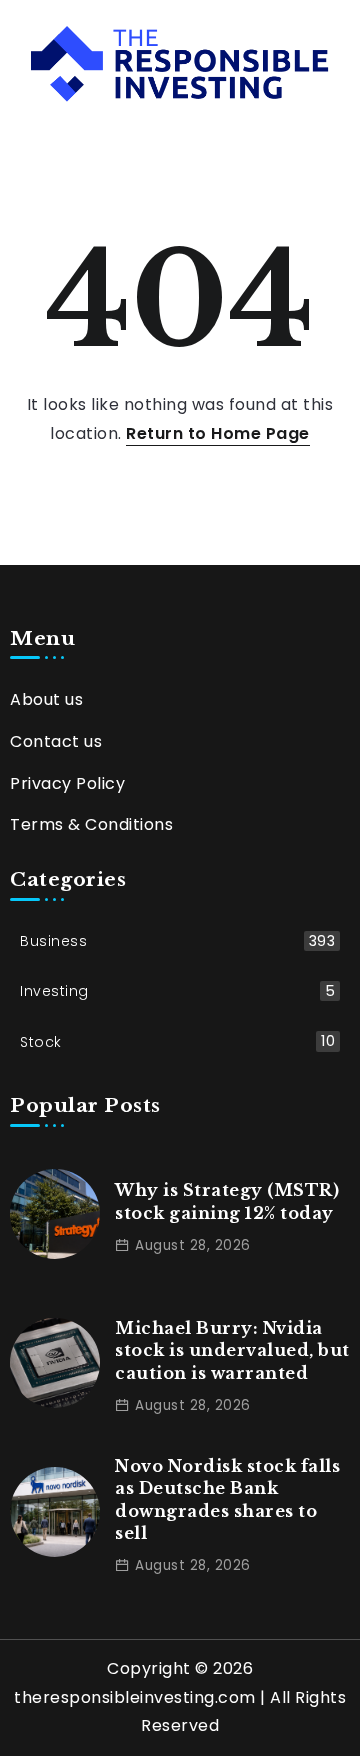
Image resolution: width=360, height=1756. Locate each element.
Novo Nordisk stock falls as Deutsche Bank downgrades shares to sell (227, 1499)
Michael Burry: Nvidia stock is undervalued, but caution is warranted (232, 1350)
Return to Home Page (218, 433)
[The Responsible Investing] (180, 62)
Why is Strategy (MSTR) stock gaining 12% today (227, 1201)
